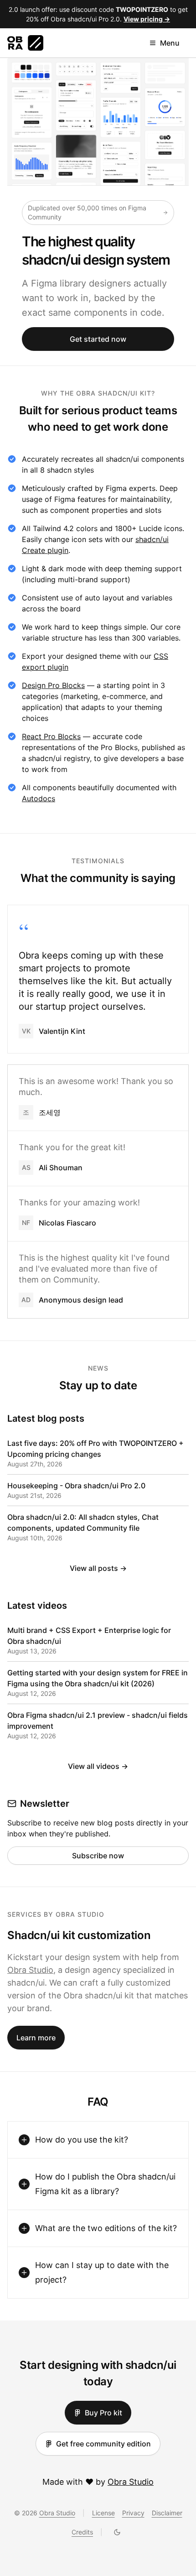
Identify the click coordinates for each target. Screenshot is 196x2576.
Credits (82, 2532)
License (103, 2513)
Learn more (36, 2038)
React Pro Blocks (51, 736)
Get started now (98, 339)
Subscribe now (98, 1856)
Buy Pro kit (103, 2413)
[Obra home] (25, 43)
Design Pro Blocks (53, 685)
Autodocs (39, 798)
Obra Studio (30, 1970)
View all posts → (98, 1568)
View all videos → (98, 1766)
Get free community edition (103, 2444)
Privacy (133, 2513)
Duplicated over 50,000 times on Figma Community (87, 212)
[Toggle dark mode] (117, 2532)
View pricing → (147, 19)
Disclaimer (167, 2513)
